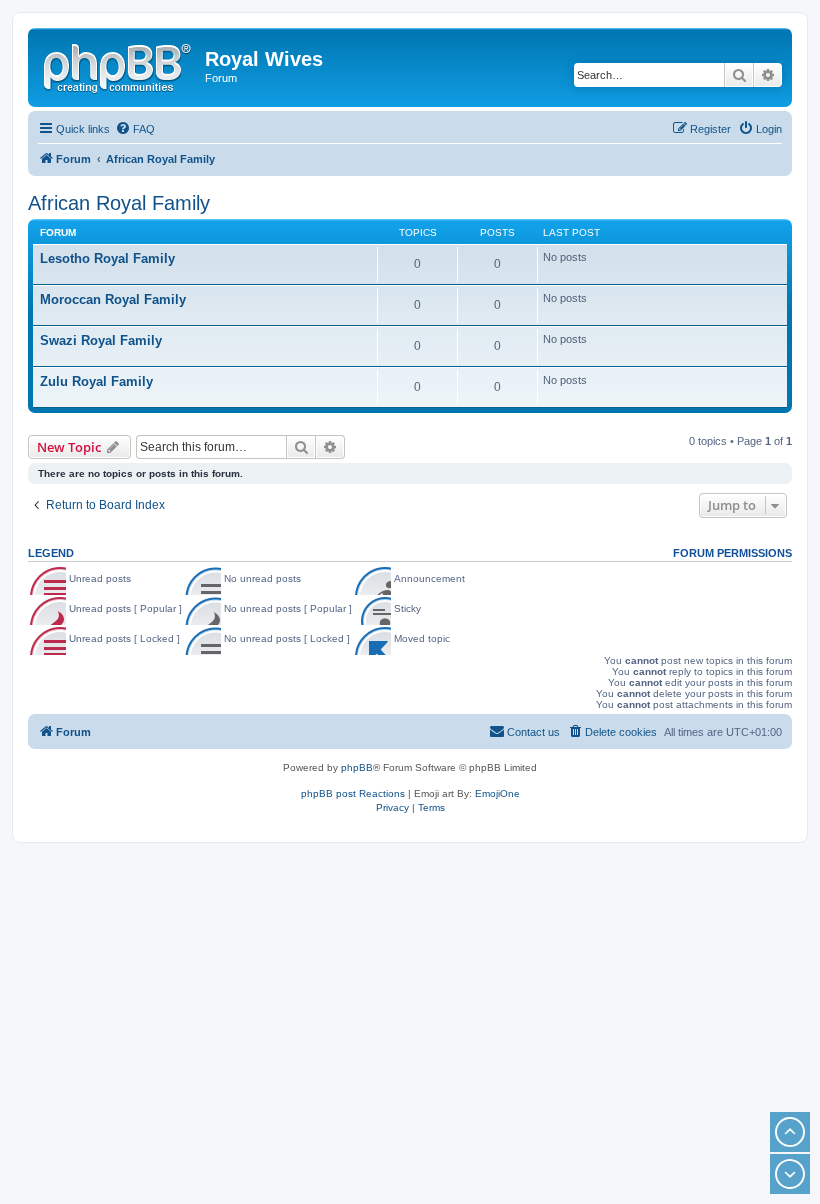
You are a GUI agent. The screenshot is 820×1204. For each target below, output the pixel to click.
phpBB (357, 767)
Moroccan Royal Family (113, 299)
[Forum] (119, 65)
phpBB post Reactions (353, 793)
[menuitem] (135, 129)
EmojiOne (497, 793)
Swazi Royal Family (101, 340)
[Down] (790, 1174)
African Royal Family (119, 203)
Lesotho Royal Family (107, 258)
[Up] (790, 1132)
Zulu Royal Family (96, 381)
